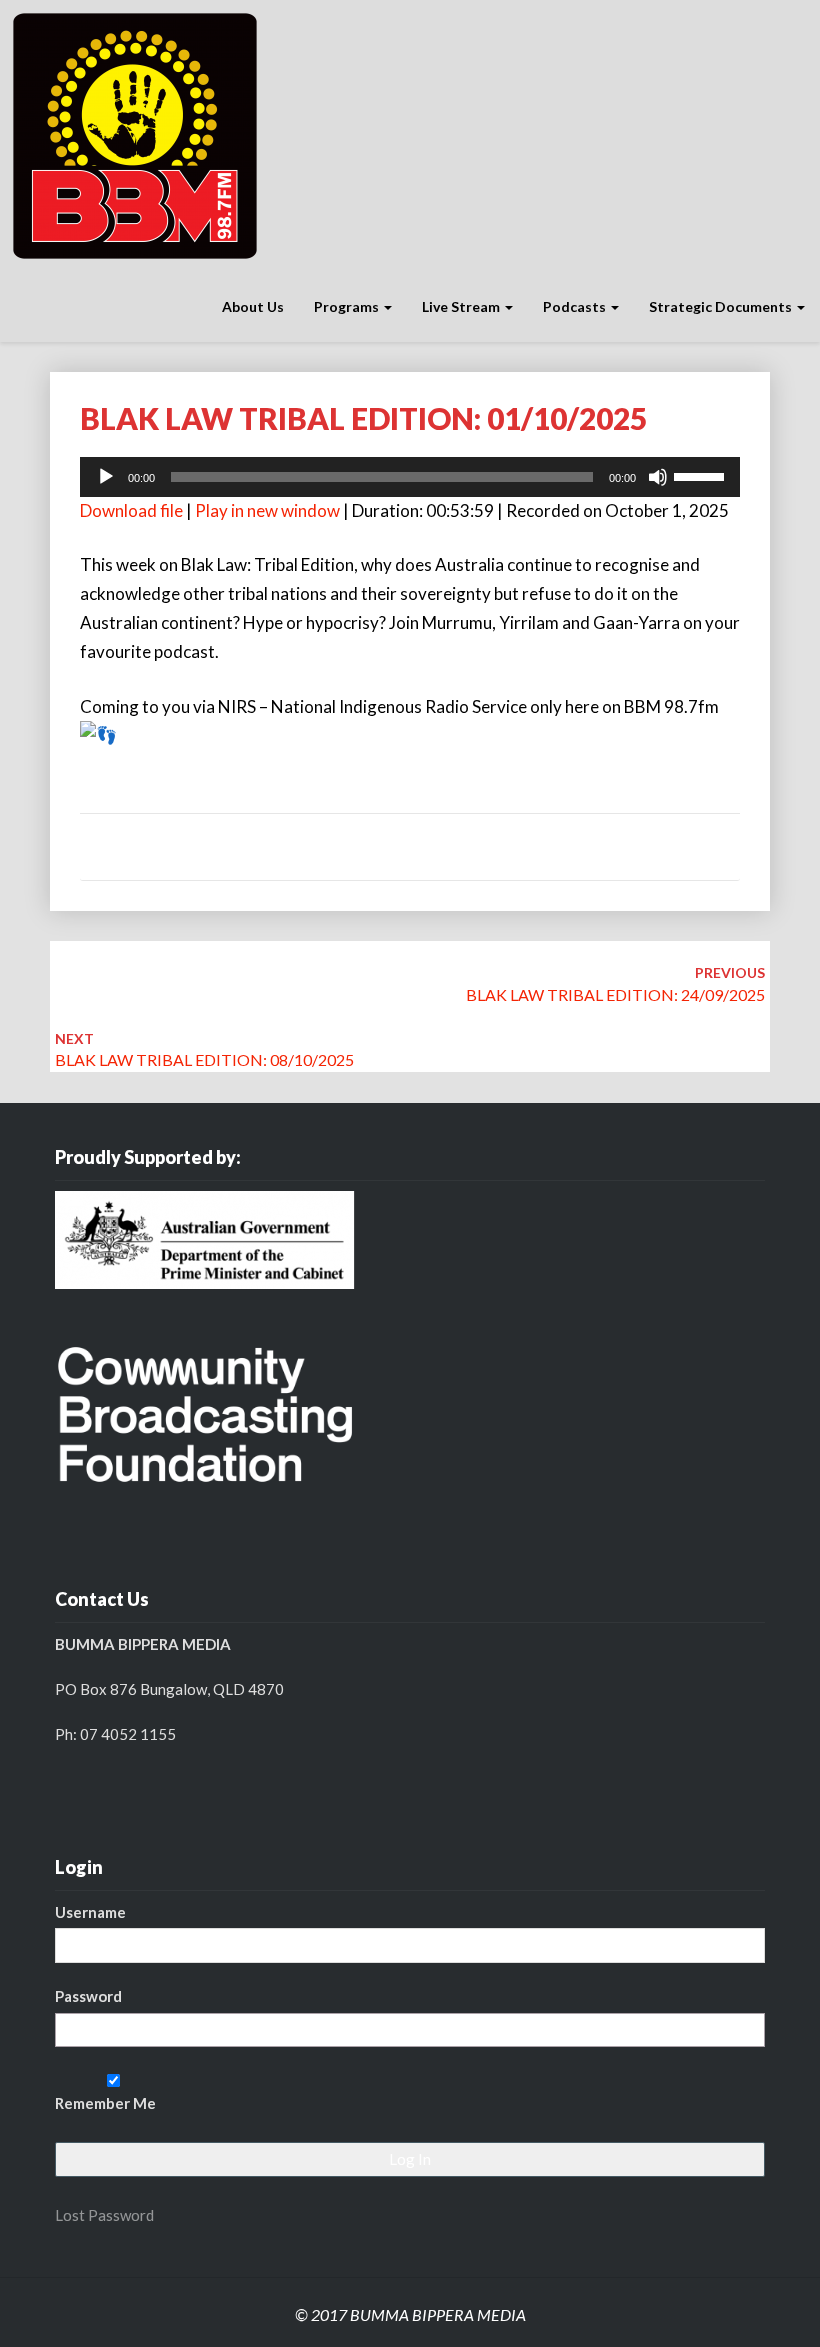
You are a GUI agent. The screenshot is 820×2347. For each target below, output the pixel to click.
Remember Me (105, 2103)
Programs (348, 306)
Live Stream (462, 306)
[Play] (106, 477)
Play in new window (267, 510)
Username (90, 1912)
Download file (131, 510)
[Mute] (658, 477)
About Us (253, 306)
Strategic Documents (722, 306)
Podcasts (576, 306)
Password (88, 1996)
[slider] (702, 475)
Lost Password (104, 2215)
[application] (410, 477)
